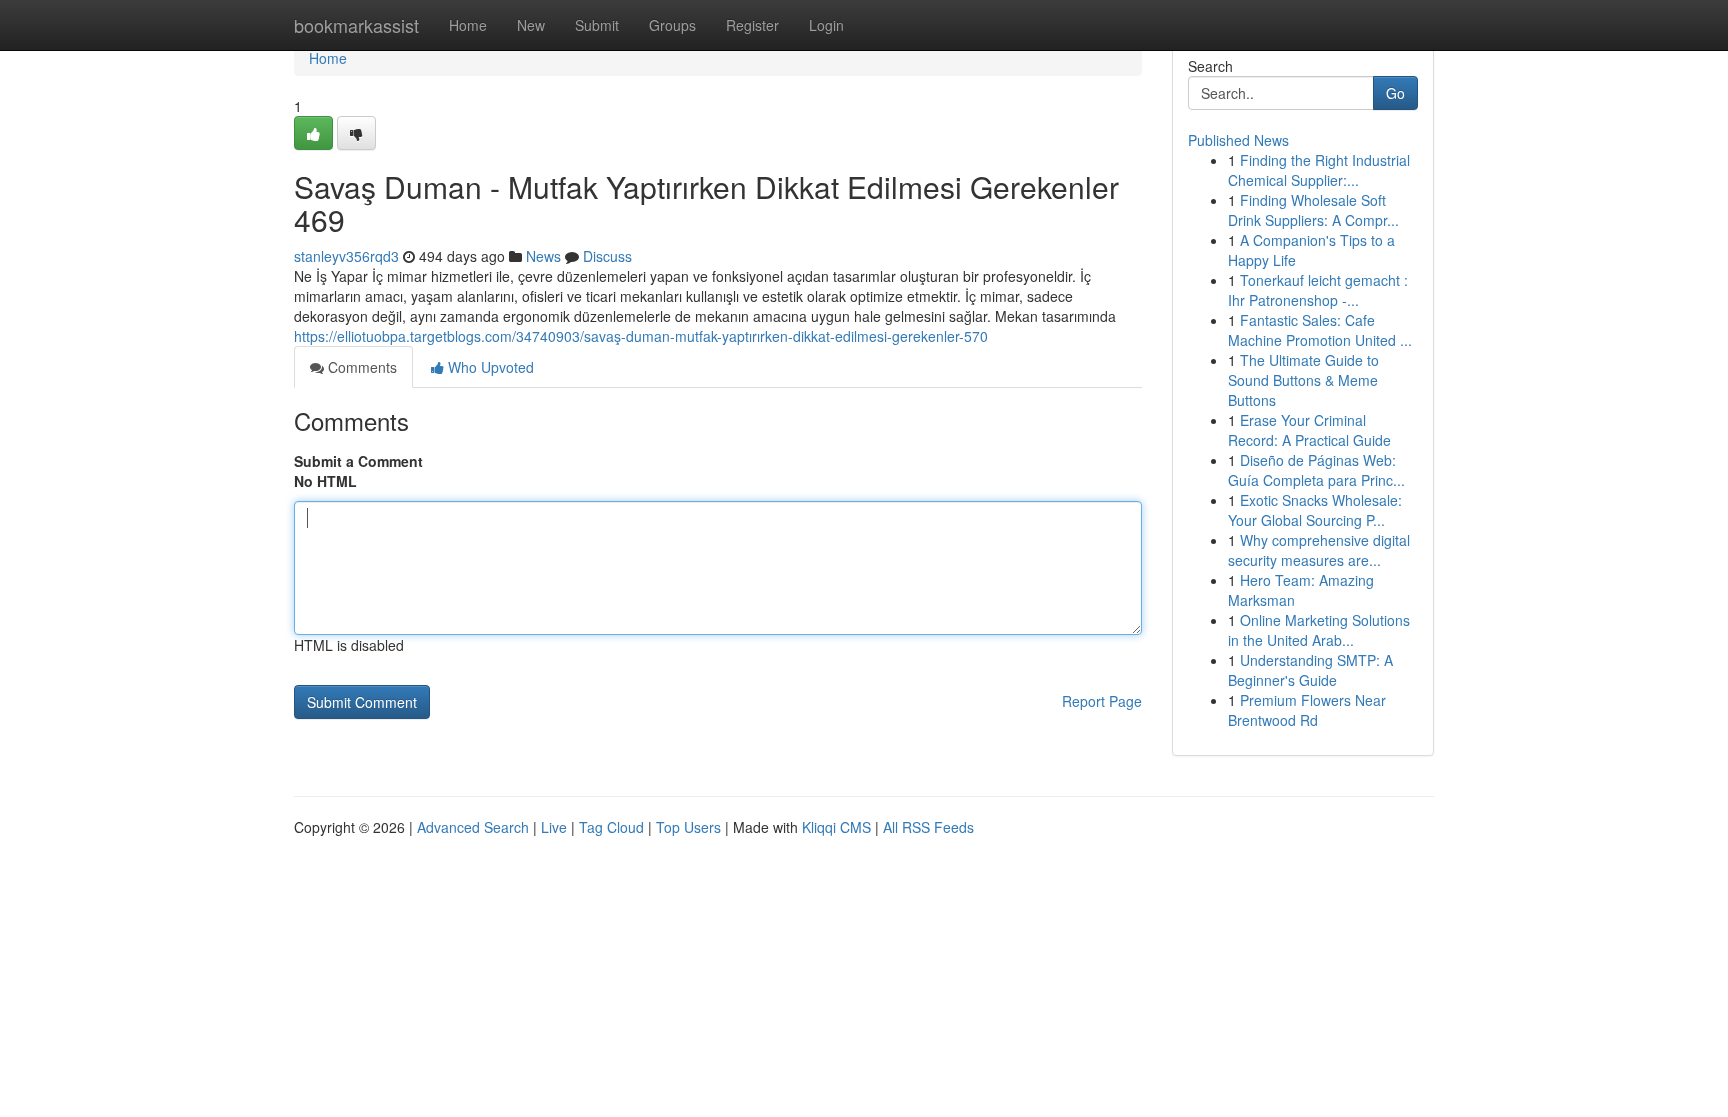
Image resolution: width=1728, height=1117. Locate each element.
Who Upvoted (489, 367)
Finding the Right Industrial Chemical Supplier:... (1319, 170)
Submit (597, 25)
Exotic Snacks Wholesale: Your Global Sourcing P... (1315, 510)
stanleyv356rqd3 (346, 256)
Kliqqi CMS (836, 827)
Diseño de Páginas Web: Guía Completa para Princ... (1316, 470)
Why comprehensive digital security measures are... (1319, 550)
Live (554, 827)
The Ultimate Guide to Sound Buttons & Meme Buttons (1303, 380)
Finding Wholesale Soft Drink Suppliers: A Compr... (1313, 210)
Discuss (607, 256)
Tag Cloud (611, 827)
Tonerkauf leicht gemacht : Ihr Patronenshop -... (1318, 290)
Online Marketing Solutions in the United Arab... (1319, 630)
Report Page (1102, 701)
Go (1395, 93)
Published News (1238, 140)
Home (468, 25)
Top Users (688, 827)
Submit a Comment (358, 461)
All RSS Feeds (928, 827)
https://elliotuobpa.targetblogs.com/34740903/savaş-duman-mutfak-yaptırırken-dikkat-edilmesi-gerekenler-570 (641, 336)
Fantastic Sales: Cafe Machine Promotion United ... (1320, 330)
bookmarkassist (356, 25)
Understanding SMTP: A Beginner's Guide (1310, 670)
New (531, 25)
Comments (360, 367)
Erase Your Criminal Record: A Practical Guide (1309, 430)
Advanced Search (473, 827)
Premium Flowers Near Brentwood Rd (1307, 710)
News (543, 256)
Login (826, 25)
